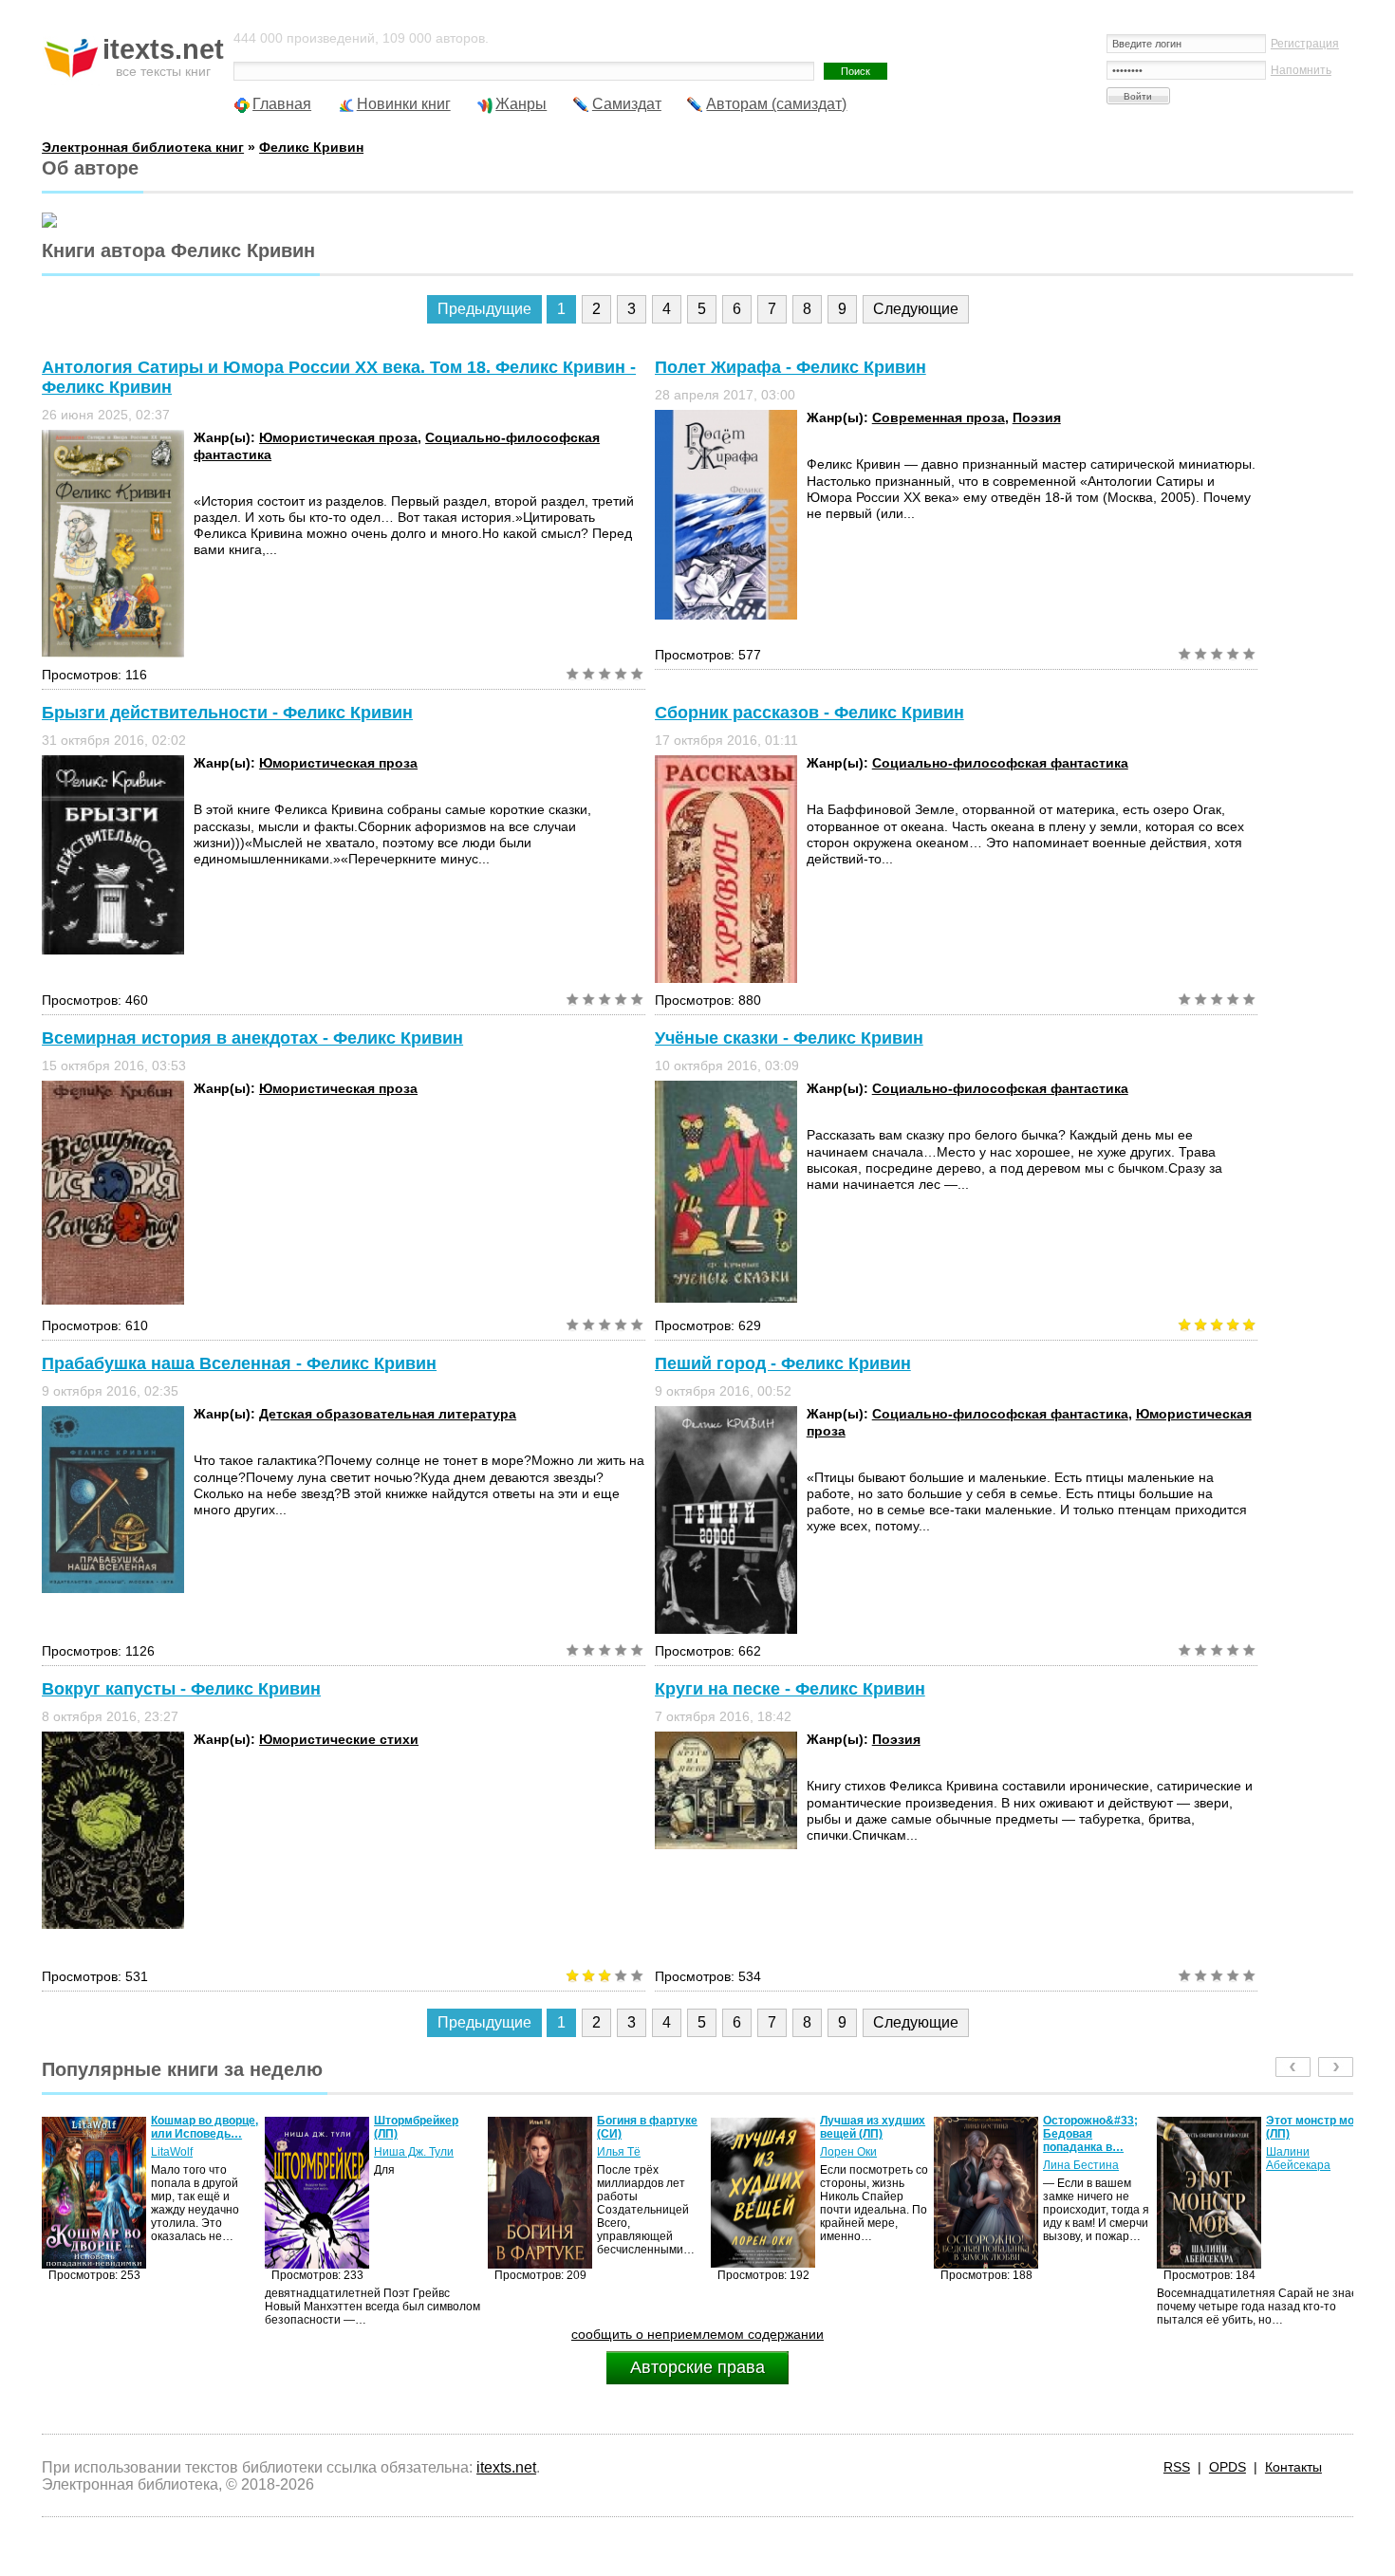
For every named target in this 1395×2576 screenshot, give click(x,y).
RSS (1177, 2467)
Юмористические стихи (339, 1739)
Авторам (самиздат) (776, 104)
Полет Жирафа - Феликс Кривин (790, 367)
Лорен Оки (625, 2152)
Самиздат (627, 104)
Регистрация (1305, 44)
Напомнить (1301, 70)
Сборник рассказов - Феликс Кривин (809, 713)
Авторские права (697, 2367)
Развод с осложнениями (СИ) (1308, 2134)
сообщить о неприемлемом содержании (697, 2334)
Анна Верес (1298, 2165)
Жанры (521, 104)
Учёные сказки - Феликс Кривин (789, 1038)
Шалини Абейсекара (1075, 2159)
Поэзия (1037, 417)
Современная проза (939, 417)
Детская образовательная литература (388, 1414)
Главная (282, 104)
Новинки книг (404, 104)
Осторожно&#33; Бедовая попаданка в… (867, 2134)
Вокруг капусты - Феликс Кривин (181, 1689)
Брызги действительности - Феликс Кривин (227, 713)
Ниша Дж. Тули (191, 2152)
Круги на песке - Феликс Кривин (790, 1689)
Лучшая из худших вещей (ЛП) (650, 2127)
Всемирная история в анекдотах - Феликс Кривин (252, 1038)
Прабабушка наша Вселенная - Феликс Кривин (239, 1363)
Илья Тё (396, 2152)
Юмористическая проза (338, 437)
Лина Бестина (858, 2165)
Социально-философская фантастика (1000, 763)
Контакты (1293, 2467)
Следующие (916, 309)
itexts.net (506, 2467)
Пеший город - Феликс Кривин (783, 1363)
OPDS (1228, 2467)
